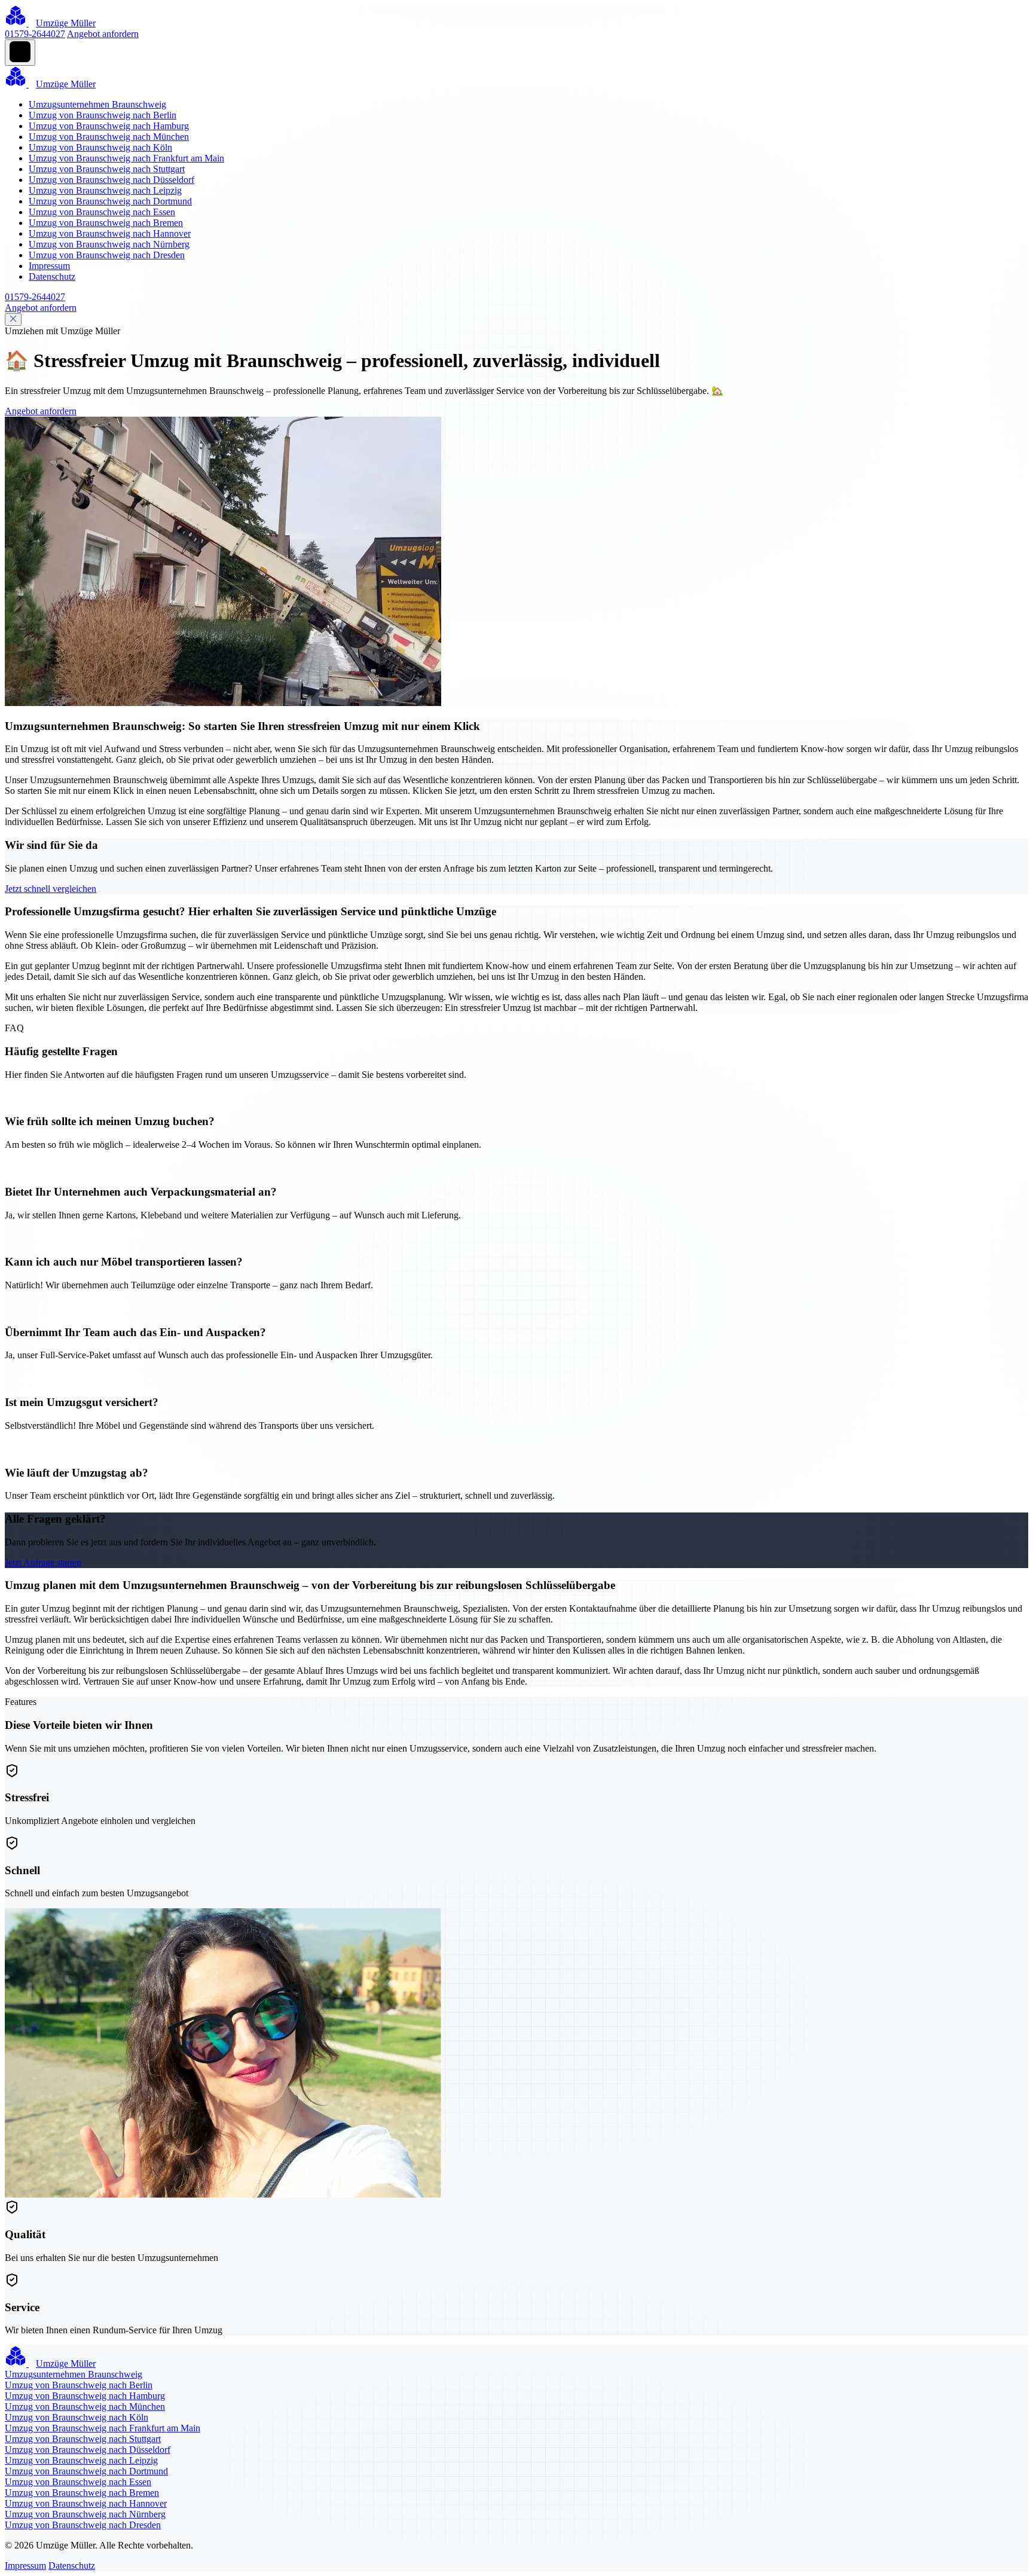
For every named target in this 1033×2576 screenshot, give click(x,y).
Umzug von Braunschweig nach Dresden (107, 255)
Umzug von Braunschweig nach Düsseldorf (111, 180)
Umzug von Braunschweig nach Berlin (103, 115)
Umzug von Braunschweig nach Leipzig (105, 190)
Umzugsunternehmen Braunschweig (97, 104)
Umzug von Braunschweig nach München (109, 137)
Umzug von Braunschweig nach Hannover (110, 233)
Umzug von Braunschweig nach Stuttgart (107, 169)
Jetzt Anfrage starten (43, 1562)
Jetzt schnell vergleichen (51, 889)
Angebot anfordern (103, 34)
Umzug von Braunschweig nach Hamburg (109, 126)
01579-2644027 (35, 34)
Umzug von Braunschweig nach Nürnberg (109, 244)
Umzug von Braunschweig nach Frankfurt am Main (126, 158)
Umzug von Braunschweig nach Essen (102, 212)
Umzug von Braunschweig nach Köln (100, 147)
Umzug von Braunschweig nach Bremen (106, 223)
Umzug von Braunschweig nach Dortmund (110, 201)
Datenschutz (52, 276)
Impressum (49, 266)
